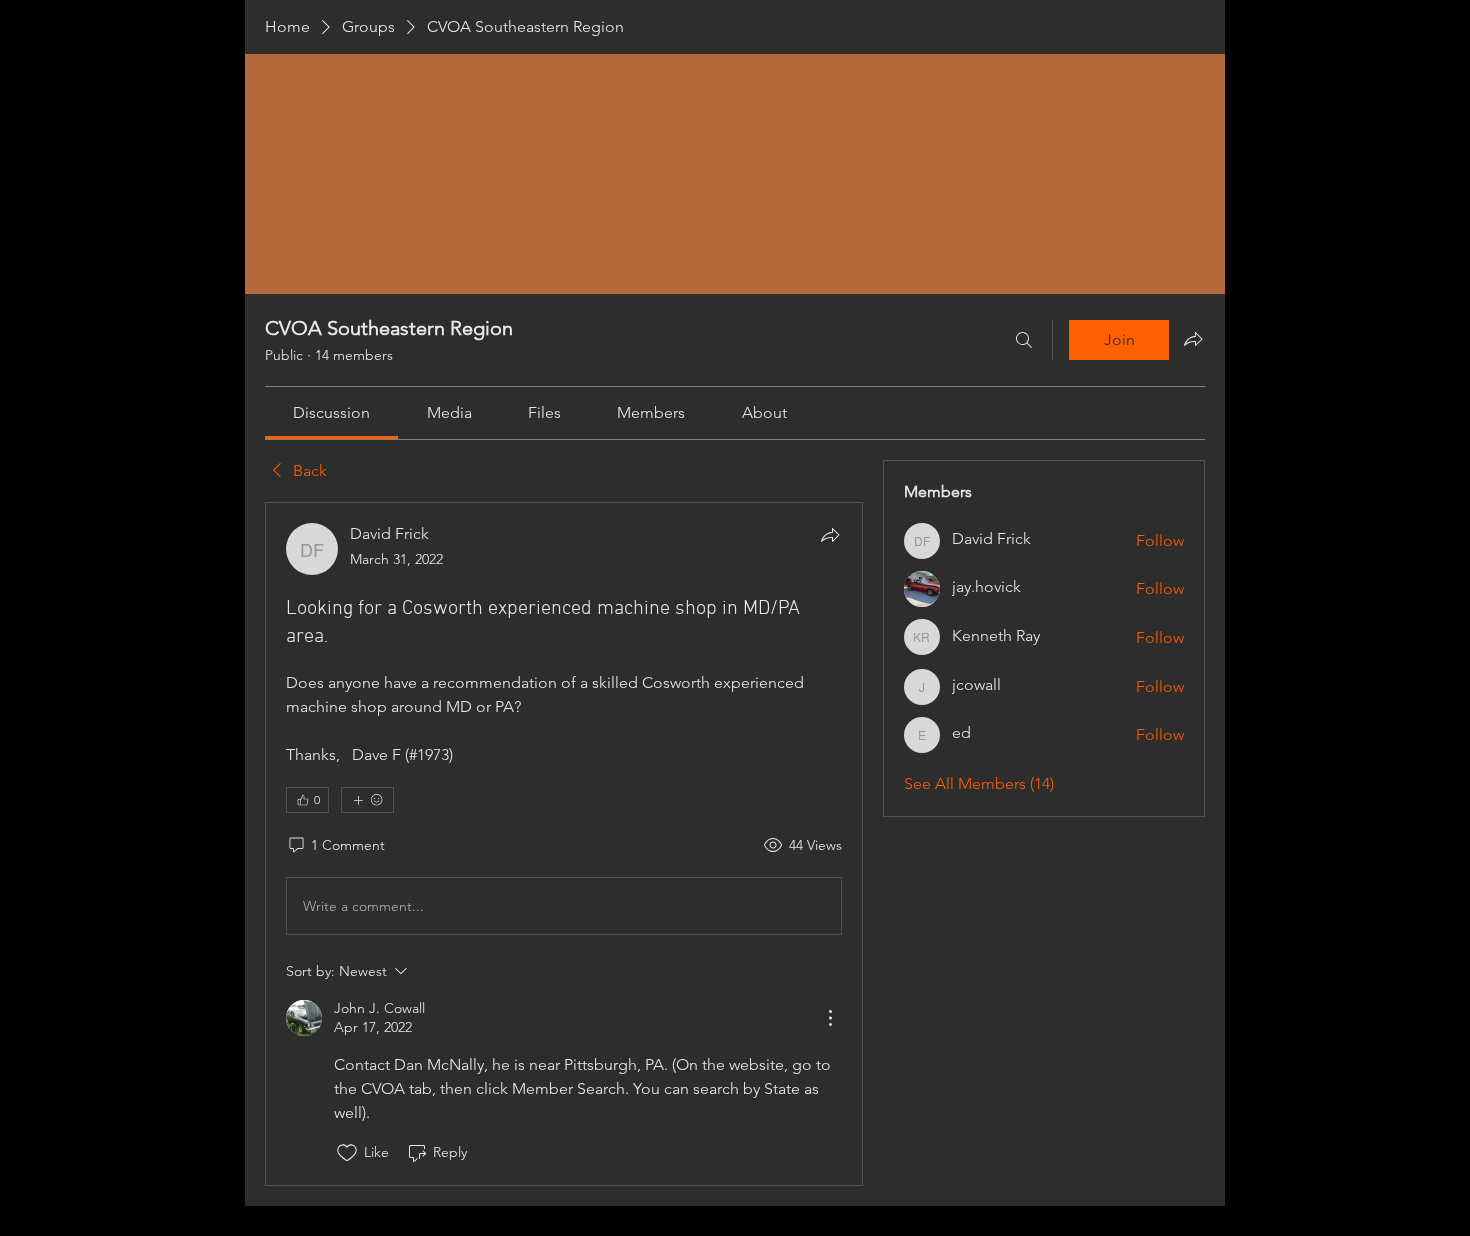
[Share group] (1193, 339)
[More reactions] (367, 800)
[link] (331, 412)
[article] (564, 843)
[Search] (1024, 340)
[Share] (830, 535)
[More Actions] (830, 1018)
